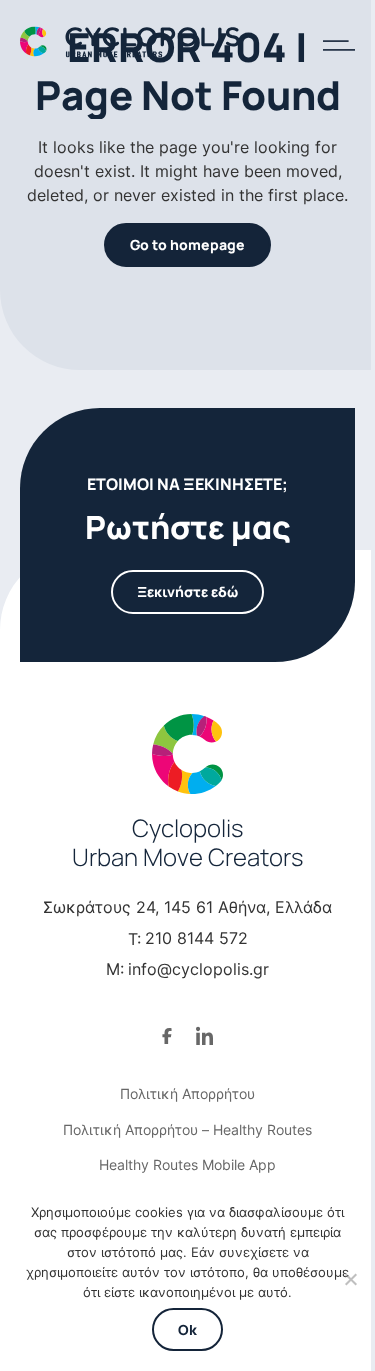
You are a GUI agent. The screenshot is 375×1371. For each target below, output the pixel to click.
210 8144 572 (196, 938)
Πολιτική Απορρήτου (187, 1093)
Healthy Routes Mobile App (187, 1164)
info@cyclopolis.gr (198, 969)
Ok (187, 1329)
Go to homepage (187, 244)
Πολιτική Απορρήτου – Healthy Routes (187, 1129)
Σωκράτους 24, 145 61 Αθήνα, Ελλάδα (187, 907)
